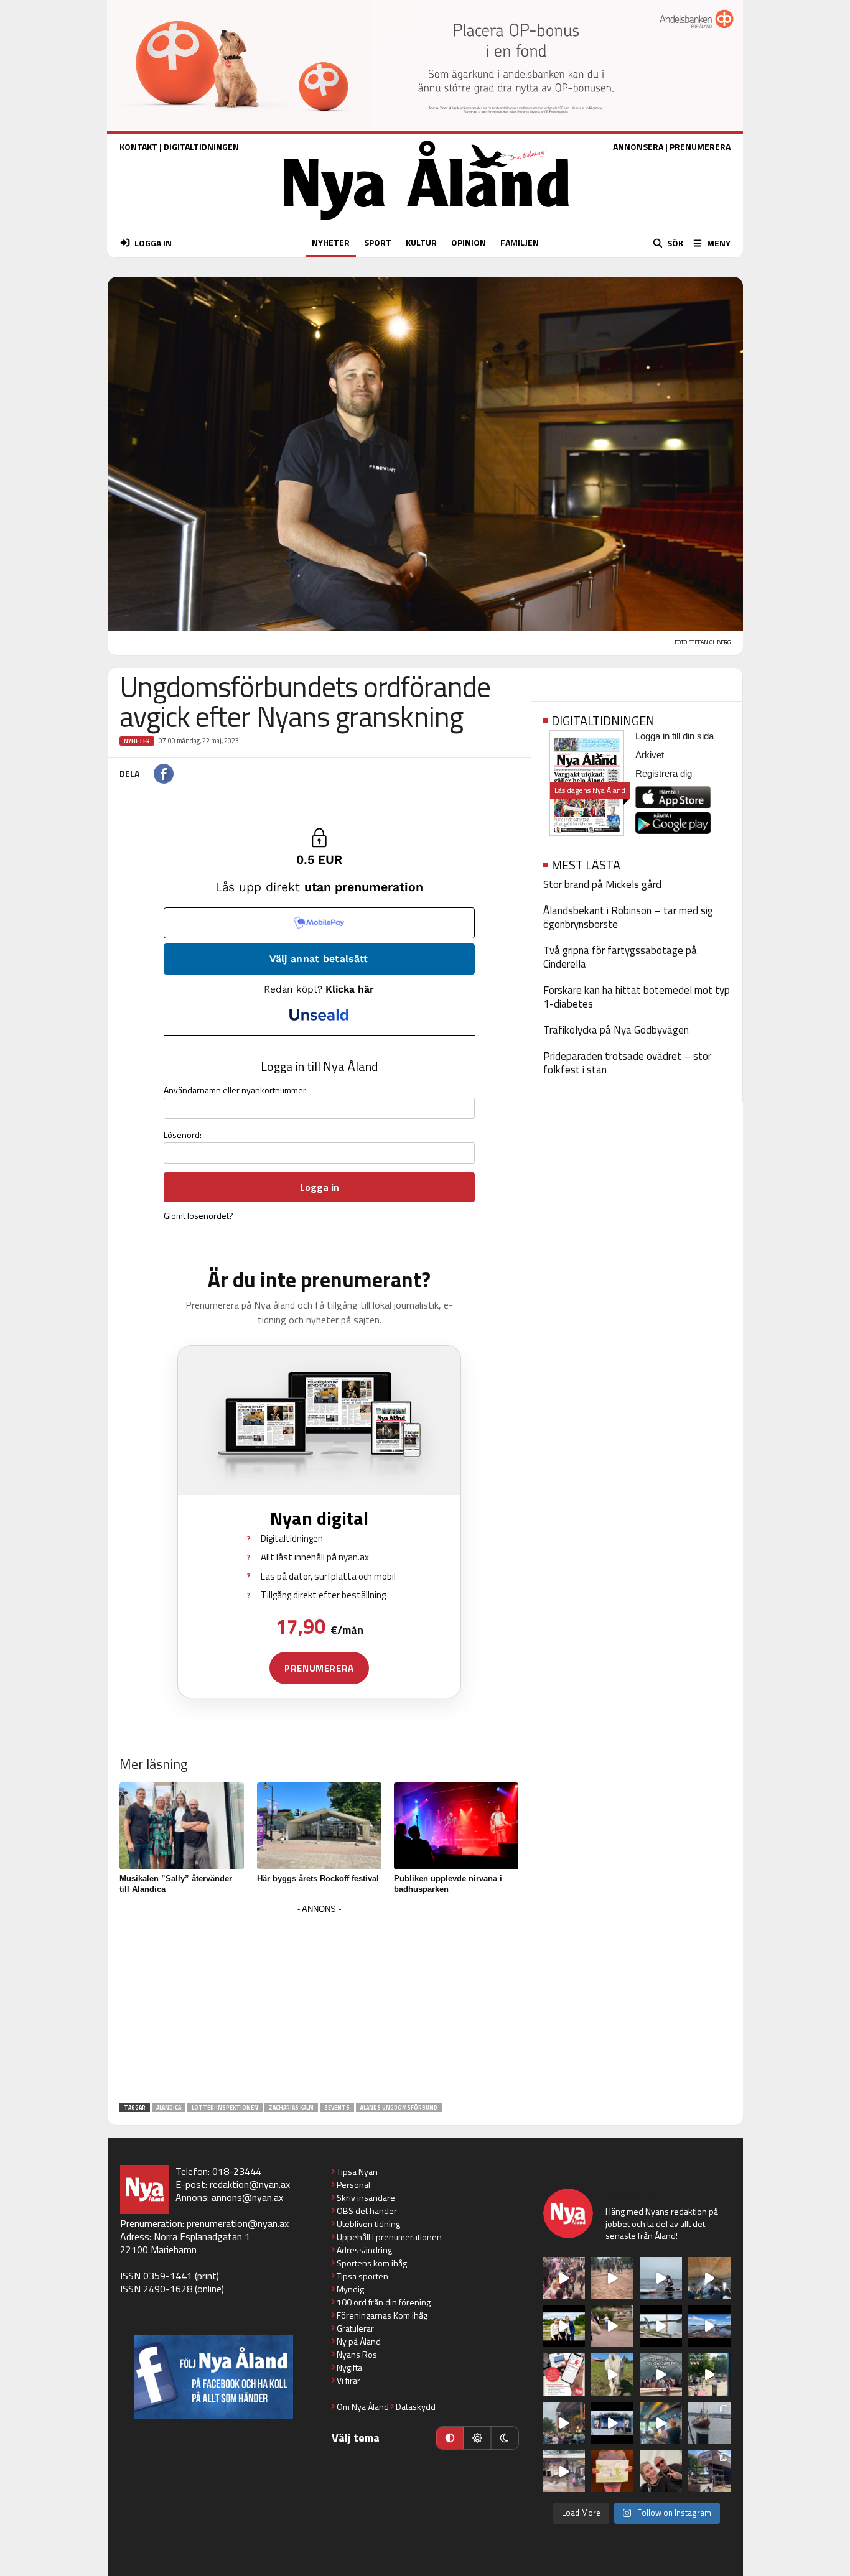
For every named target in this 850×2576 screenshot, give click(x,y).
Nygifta (349, 2367)
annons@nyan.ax (247, 2197)
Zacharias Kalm (291, 2107)
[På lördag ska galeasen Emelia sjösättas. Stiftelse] (709, 2472)
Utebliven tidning (368, 2224)
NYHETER (331, 242)
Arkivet (650, 755)
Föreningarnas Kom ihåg (382, 2315)
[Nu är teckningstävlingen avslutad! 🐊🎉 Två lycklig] (612, 2472)
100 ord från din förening (384, 2302)
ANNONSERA (638, 146)
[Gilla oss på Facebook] (214, 2377)
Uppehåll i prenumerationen (389, 2237)
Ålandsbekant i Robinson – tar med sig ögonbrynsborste (628, 917)
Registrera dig (664, 773)
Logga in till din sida (675, 736)
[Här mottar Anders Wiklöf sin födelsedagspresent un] (661, 2423)
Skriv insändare (366, 2198)
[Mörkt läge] (505, 2438)
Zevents (337, 2107)
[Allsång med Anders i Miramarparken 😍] (612, 2423)
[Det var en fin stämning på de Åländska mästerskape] (612, 2278)
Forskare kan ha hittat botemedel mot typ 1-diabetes (637, 997)
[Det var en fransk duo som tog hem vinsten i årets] (661, 2326)
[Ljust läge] (477, 2438)
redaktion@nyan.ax (250, 2184)
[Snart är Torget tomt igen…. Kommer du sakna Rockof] (709, 2374)
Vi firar (348, 2380)
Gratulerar (355, 2328)
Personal (353, 2185)
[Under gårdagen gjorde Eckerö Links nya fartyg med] (709, 2326)
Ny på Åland (359, 2341)
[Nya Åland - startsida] (426, 223)
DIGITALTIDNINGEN (201, 146)
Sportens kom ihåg (372, 2263)
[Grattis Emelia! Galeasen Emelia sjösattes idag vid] (709, 2423)
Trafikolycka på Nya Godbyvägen (616, 1030)
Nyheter (137, 741)
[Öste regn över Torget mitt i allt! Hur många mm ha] (564, 2472)
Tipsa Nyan (357, 2171)
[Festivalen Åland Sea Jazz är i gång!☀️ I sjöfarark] (709, 2278)
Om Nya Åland (363, 2407)
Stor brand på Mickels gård (602, 884)
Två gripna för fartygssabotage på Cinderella (620, 957)
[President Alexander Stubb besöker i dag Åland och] (612, 2326)
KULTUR (421, 242)
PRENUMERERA (700, 146)
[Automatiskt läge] (450, 2438)
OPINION (469, 242)
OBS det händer (367, 2211)
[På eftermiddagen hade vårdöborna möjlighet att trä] (564, 2326)
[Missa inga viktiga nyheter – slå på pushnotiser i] (564, 2374)
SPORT (378, 242)
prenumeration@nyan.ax (238, 2223)
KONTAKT (138, 146)
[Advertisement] (319, 2004)
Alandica (169, 2107)
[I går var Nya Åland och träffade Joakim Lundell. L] (661, 2472)
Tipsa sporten (362, 2276)
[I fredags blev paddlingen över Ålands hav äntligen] (661, 2278)
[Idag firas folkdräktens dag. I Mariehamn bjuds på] (661, 2374)
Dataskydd (416, 2407)
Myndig (350, 2289)
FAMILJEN (520, 242)
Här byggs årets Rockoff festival (318, 1879)
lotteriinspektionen (225, 2107)
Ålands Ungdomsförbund (399, 2107)
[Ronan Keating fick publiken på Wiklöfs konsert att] (564, 2423)
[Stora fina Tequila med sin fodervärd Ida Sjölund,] (612, 2374)
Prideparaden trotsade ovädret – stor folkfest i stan (627, 1063)
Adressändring (364, 2250)
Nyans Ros (357, 2354)
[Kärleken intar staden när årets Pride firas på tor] (564, 2278)
